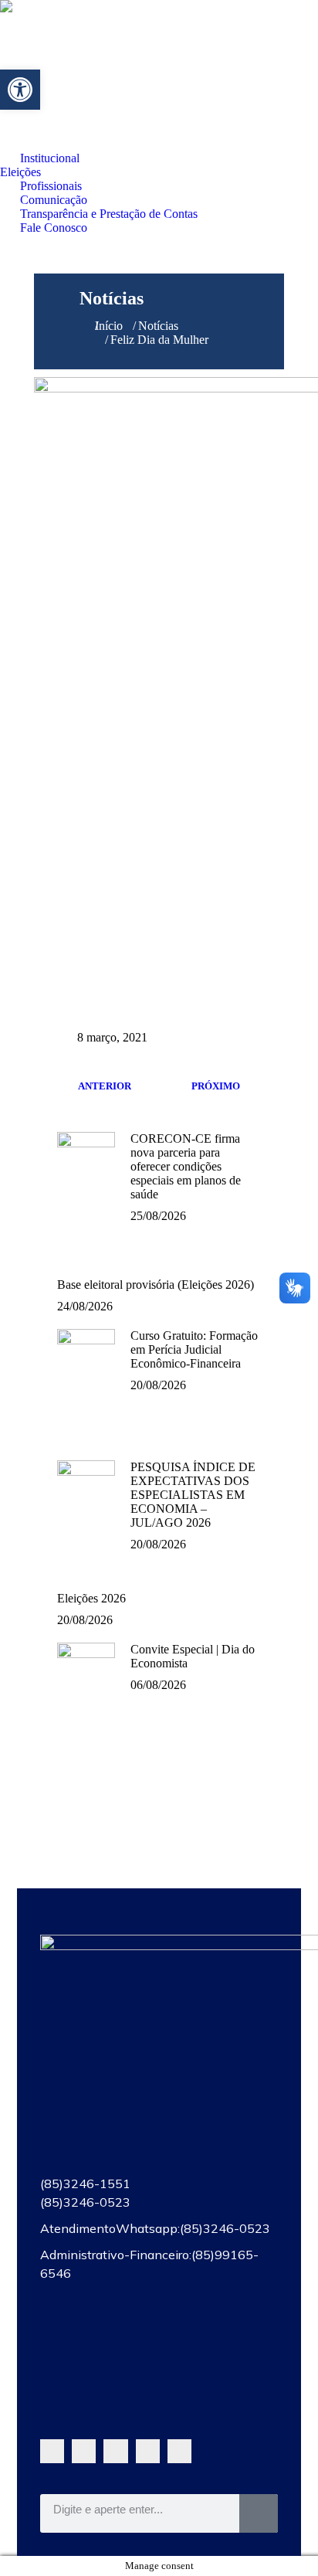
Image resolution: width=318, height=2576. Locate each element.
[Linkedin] (179, 2451)
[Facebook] (84, 2451)
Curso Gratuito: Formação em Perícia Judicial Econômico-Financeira (194, 1349)
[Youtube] (115, 2451)
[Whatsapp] (52, 2451)
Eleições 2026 (91, 1598)
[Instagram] (148, 2451)
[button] (20, 90)
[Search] (259, 2513)
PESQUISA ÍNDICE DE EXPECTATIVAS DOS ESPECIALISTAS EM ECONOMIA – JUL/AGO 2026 (193, 1495)
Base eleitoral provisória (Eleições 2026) (156, 1285)
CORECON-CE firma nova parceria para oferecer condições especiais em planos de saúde (186, 1166)
